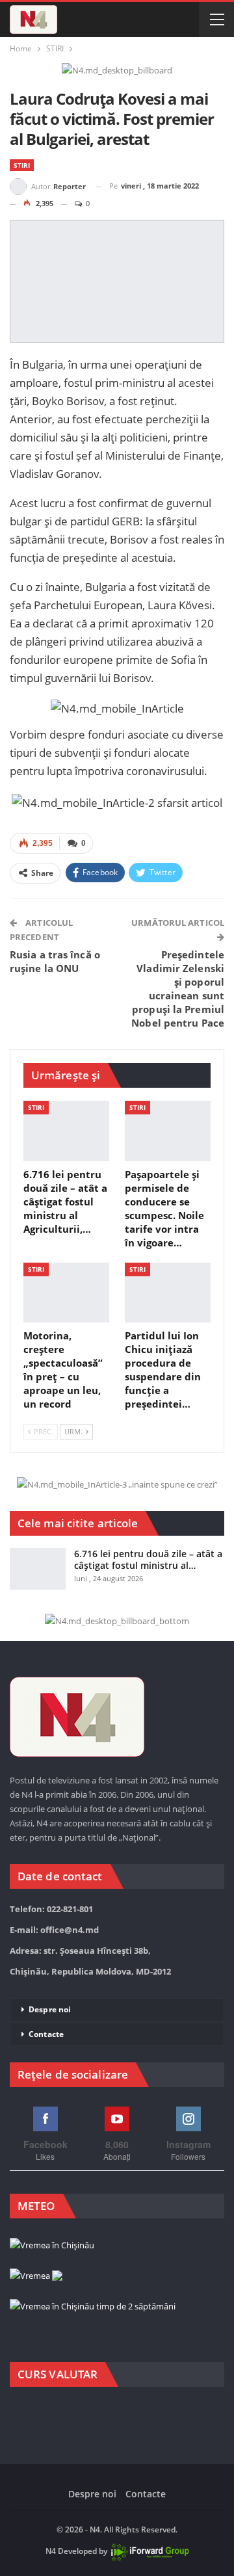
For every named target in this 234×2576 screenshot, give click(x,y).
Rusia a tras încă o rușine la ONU (55, 961)
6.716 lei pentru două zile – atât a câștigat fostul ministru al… (148, 1559)
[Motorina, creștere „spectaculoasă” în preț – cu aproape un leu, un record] (66, 1293)
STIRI (22, 165)
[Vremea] (36, 2276)
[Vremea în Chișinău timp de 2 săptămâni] (93, 2307)
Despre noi (50, 2009)
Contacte (46, 2034)
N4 (51, 2551)
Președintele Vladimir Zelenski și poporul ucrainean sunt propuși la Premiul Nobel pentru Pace (178, 989)
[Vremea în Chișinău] (52, 2246)
